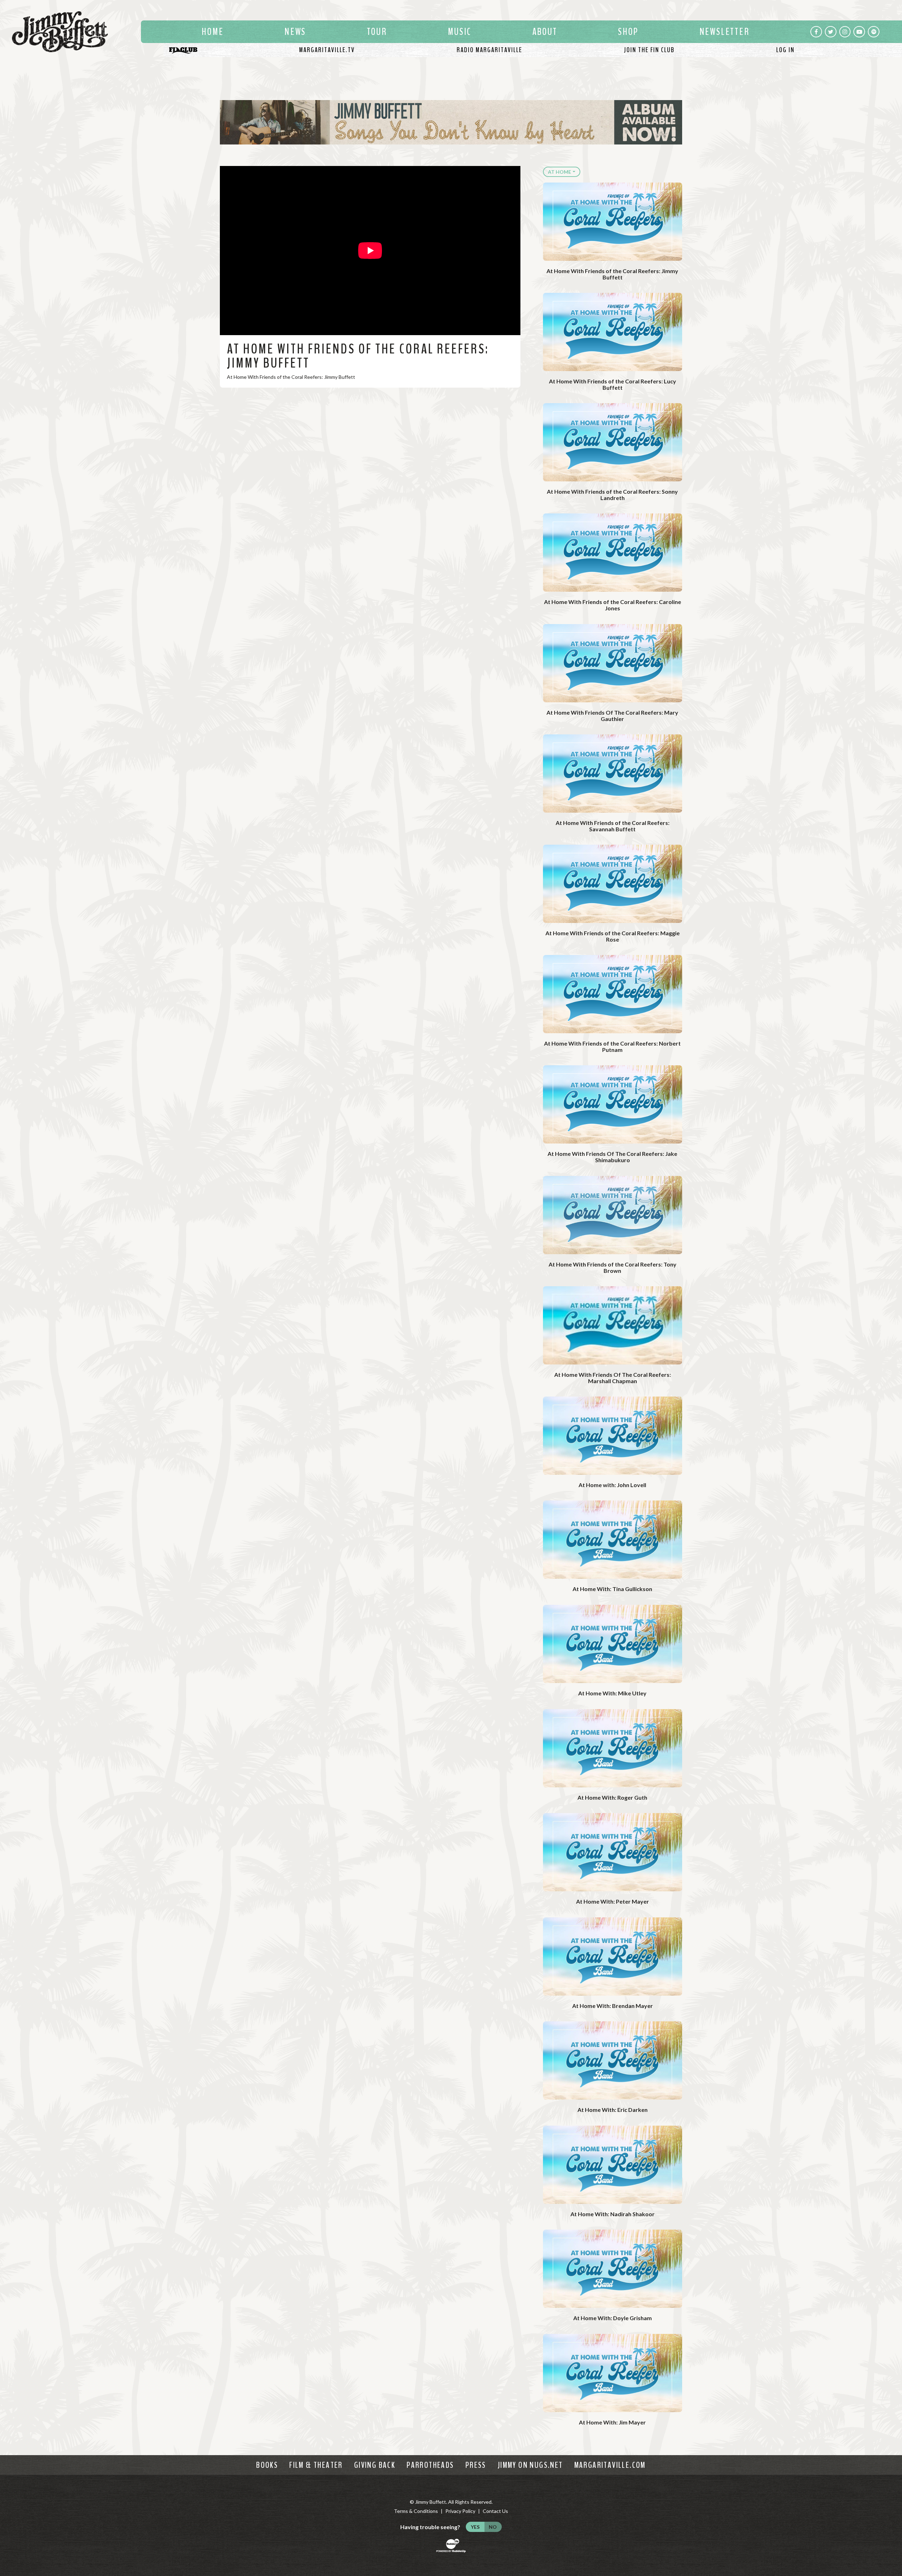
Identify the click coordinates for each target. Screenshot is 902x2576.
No (493, 2527)
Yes (475, 2527)
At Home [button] (560, 172)
